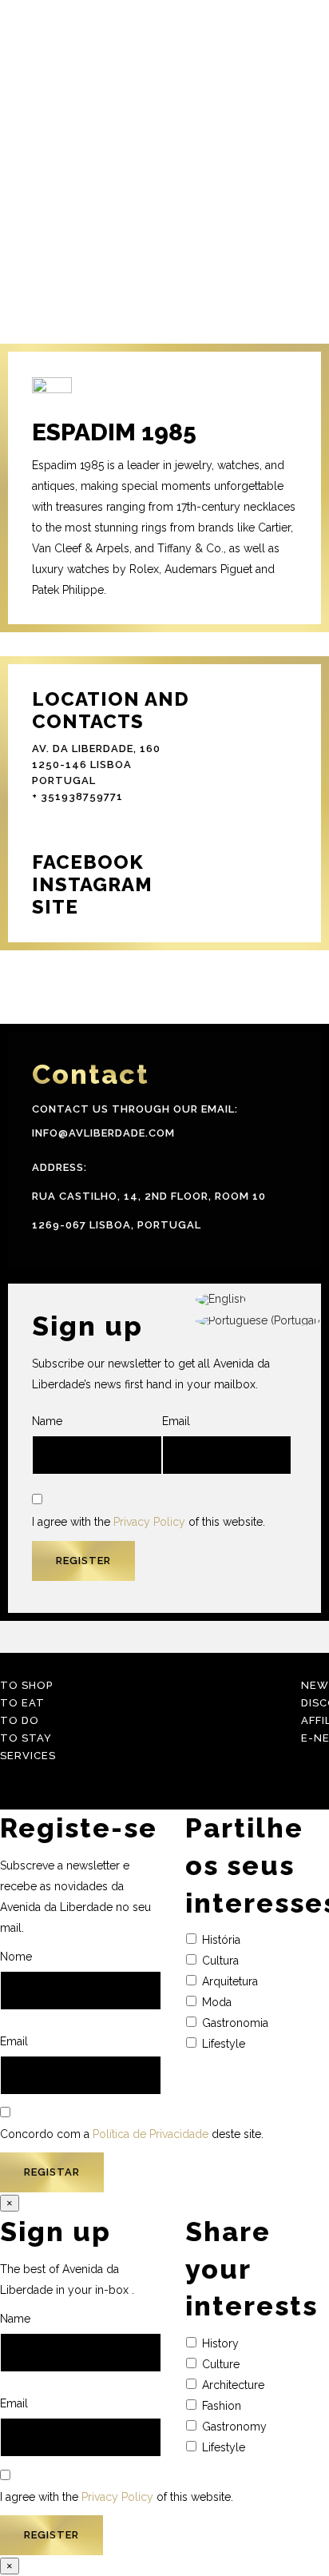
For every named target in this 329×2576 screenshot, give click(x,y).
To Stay (26, 1738)
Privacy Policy (149, 1522)
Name (47, 1421)
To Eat (22, 1703)
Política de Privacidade (151, 2134)
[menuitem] (258, 1300)
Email (176, 1421)
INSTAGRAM (92, 884)
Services (28, 1756)
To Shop (26, 1685)
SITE (55, 907)
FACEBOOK (88, 862)
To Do (20, 1720)
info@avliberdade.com (103, 1133)
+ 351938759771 (77, 796)
